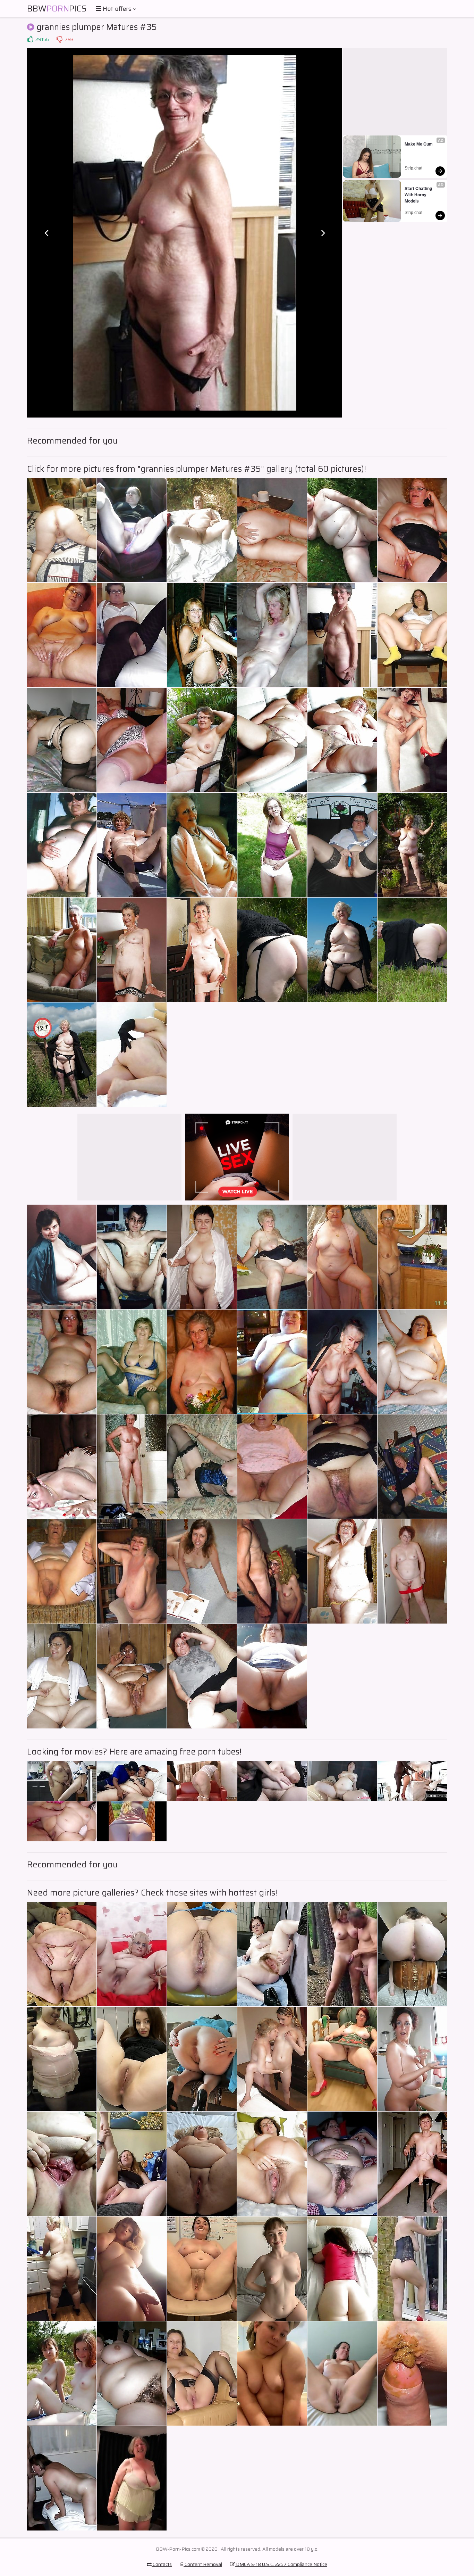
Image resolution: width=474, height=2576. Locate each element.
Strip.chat (413, 168)
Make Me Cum (419, 144)
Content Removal (203, 2564)
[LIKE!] (30, 39)
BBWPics (57, 9)
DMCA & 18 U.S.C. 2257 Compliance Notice (281, 2564)
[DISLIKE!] (59, 39)
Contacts (162, 2564)
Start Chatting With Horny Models (419, 195)
